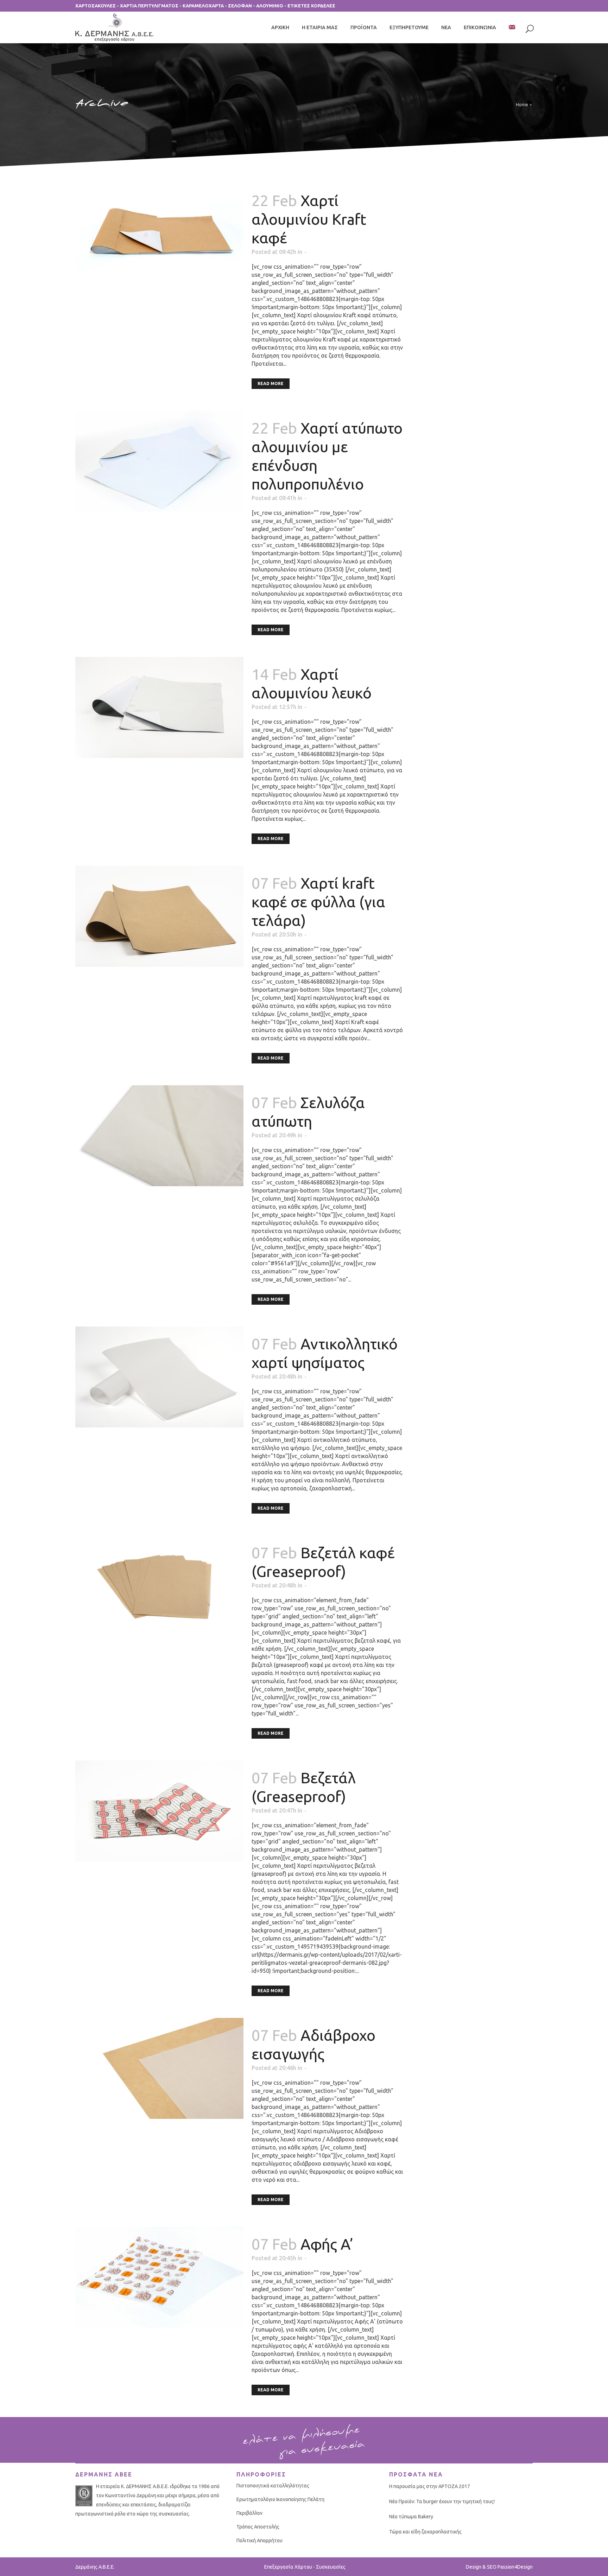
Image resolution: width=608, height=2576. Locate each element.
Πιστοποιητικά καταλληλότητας (273, 2486)
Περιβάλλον (249, 2513)
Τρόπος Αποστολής (258, 2527)
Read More (271, 383)
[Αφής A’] (159, 2277)
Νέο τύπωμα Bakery (411, 2517)
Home (522, 104)
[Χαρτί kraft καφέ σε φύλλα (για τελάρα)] (159, 916)
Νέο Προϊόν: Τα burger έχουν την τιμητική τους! (442, 2501)
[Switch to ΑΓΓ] (513, 27)
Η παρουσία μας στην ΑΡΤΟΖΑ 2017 (430, 2486)
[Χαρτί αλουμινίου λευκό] (159, 707)
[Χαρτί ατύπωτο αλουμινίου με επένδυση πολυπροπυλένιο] (159, 461)
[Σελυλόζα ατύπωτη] (159, 1136)
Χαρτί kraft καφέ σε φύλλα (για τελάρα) (318, 902)
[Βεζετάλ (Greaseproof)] (159, 1811)
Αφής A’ (327, 2244)
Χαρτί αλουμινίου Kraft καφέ (309, 219)
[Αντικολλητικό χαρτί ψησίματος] (159, 1377)
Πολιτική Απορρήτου (259, 2540)
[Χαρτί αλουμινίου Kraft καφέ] (159, 234)
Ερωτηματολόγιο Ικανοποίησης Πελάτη (280, 2499)
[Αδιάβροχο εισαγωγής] (159, 2068)
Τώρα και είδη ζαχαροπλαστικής (425, 2532)
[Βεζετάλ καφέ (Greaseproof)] (159, 1586)
